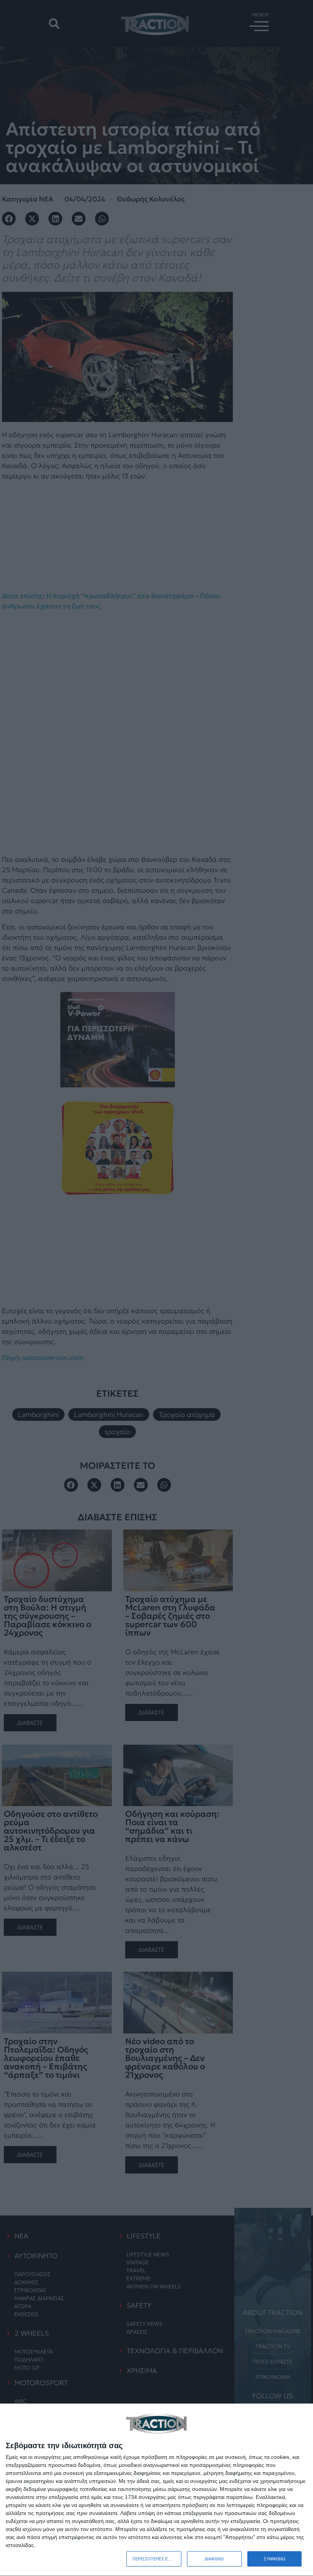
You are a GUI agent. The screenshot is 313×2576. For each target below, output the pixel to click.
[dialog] (156, 2490)
